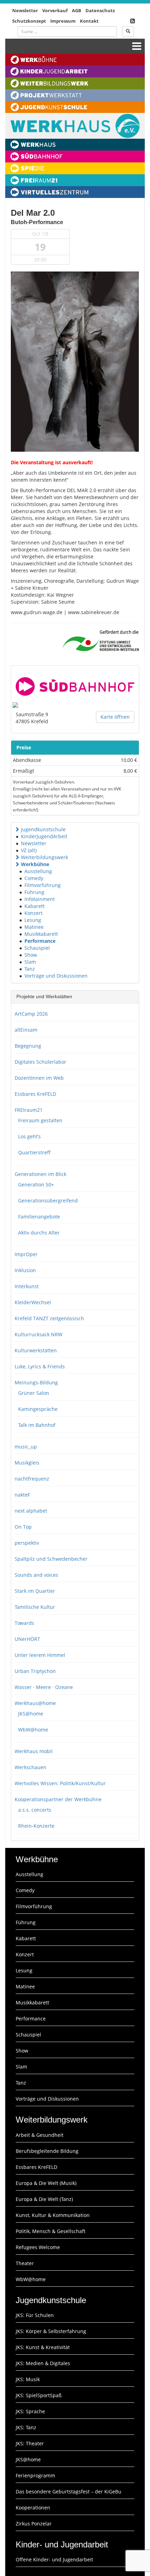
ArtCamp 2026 (31, 1014)
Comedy (34, 878)
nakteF (22, 1495)
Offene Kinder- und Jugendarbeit (54, 2559)
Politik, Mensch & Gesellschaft (51, 2231)
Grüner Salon (34, 1393)
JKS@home (31, 1714)
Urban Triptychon (35, 1671)
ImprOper (26, 1254)
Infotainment (40, 899)
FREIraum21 (29, 1110)
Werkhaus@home (35, 1703)
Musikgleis (27, 1463)
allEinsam (26, 1030)
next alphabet (31, 1511)
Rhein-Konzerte (36, 1826)
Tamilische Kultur (35, 1607)
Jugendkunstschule (43, 829)
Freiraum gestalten (40, 1120)
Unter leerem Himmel (40, 1655)
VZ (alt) (29, 850)
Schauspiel (37, 948)
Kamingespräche (38, 1409)
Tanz (30, 969)
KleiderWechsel (33, 1302)
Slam (30, 962)
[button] (17, 829)
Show (31, 955)
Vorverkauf (55, 10)
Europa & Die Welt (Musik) (46, 2183)
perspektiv (27, 1543)
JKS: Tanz (26, 2427)
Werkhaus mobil (34, 1751)
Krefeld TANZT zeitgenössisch (49, 1318)
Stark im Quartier (35, 1591)
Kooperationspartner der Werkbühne (58, 1799)
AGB (77, 10)
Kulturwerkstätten (36, 1350)
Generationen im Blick (40, 1174)
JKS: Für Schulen (35, 2315)
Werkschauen (31, 1767)
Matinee (34, 927)
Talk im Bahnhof (37, 1425)
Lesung (33, 920)
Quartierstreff (34, 1152)
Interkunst (27, 1286)
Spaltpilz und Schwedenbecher (51, 1559)
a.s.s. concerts (35, 1810)
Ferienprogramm (35, 2475)
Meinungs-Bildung (36, 1382)
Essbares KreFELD (35, 1094)
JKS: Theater (30, 2443)
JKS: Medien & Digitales (43, 2363)
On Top (23, 1527)
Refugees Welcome (38, 2247)
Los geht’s (29, 1136)
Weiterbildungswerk (44, 857)
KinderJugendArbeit (44, 836)
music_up (26, 1447)
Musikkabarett (41, 934)
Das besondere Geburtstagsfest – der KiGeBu (69, 2491)
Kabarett (35, 906)
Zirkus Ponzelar (34, 2524)
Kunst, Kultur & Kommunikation (53, 2215)
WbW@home (33, 1730)
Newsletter (25, 10)
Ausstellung (38, 871)
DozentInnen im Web (39, 1078)
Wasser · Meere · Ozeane (44, 1687)
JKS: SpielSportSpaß (39, 2395)
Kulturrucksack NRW (39, 1334)
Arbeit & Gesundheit (40, 2135)
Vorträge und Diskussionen (56, 976)
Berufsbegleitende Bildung (47, 2151)
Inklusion (25, 1270)
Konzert (33, 913)
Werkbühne (35, 864)
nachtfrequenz (32, 1479)
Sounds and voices (36, 1575)
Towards (24, 1623)
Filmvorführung (43, 885)
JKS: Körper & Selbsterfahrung (51, 2331)
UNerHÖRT (27, 1639)
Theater (25, 2263)
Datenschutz (100, 10)
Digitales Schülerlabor (40, 1062)
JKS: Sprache (30, 2411)
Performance (40, 941)
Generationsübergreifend (48, 1201)
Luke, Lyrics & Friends (40, 1366)
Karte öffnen (115, 717)
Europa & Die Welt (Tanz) (44, 2199)
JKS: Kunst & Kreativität (43, 2347)
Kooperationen (33, 2508)
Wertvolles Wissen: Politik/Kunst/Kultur (60, 1783)
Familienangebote (39, 1217)
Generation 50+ (36, 1184)
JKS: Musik (28, 2379)
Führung (34, 892)
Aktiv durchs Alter (39, 1233)
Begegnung (28, 1046)
